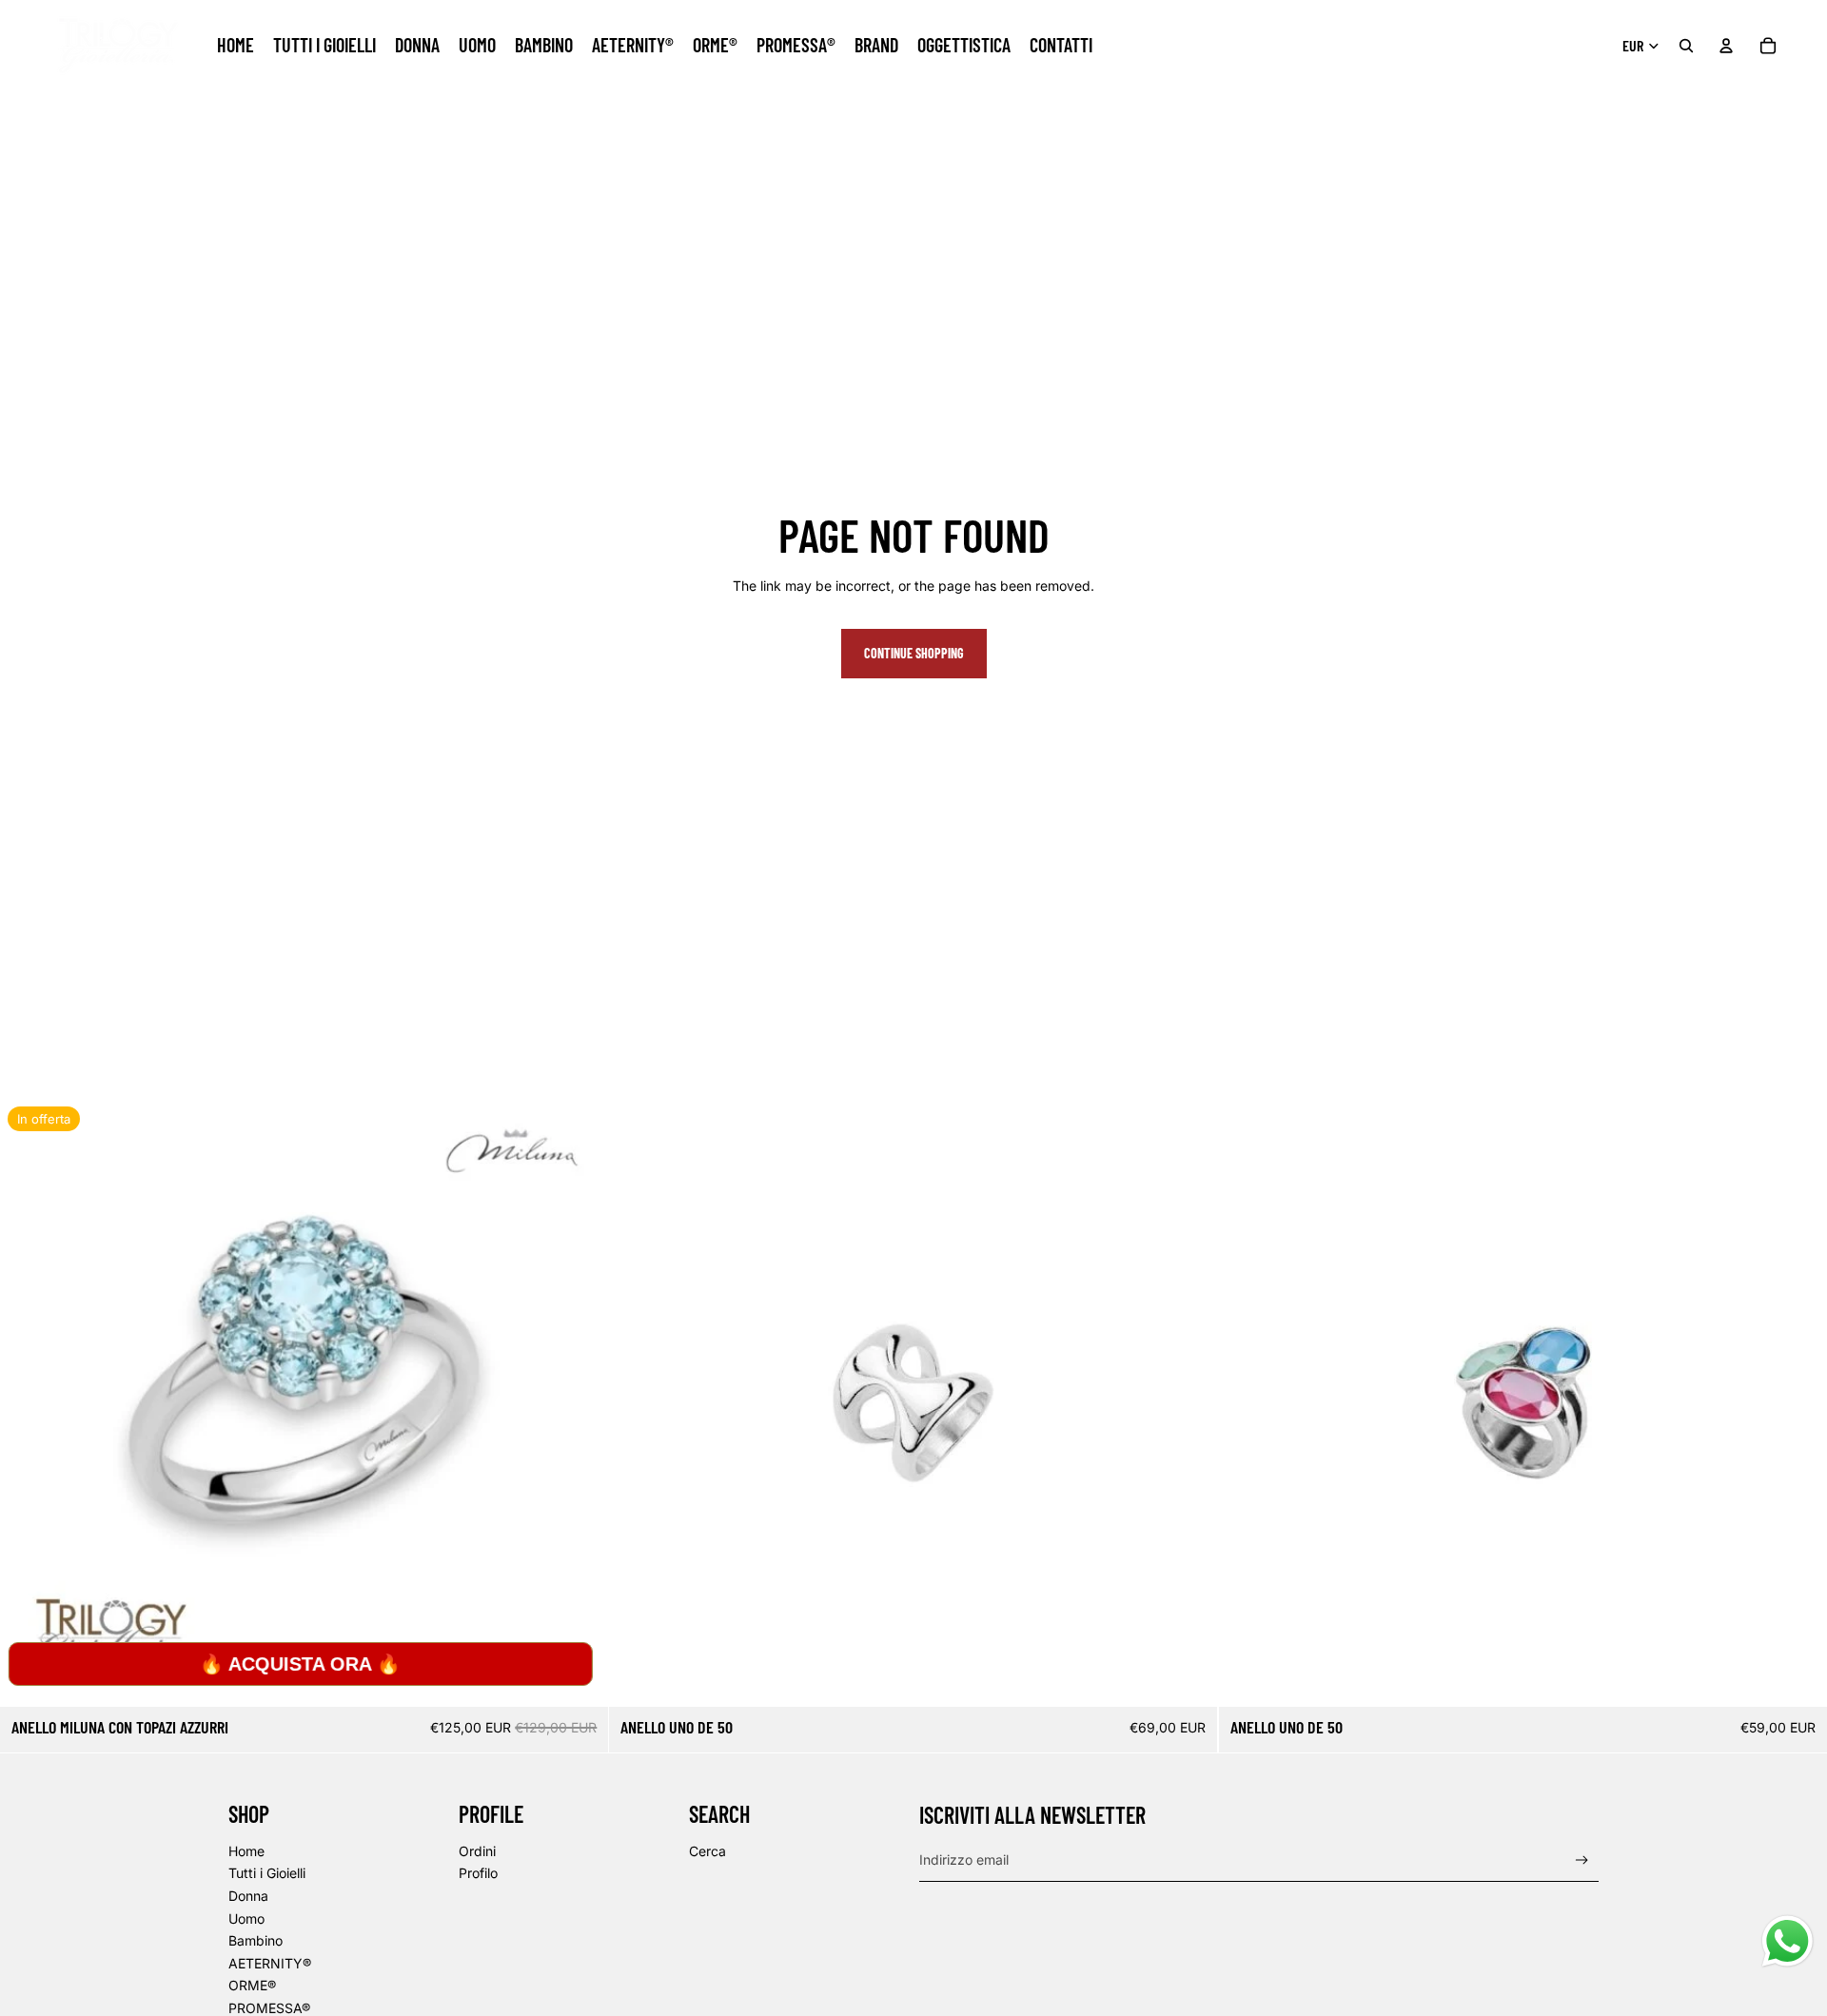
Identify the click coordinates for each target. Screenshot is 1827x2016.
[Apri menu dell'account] (1726, 46)
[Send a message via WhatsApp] (1788, 1941)
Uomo (246, 1918)
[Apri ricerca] (1686, 46)
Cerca (707, 1851)
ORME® (252, 1985)
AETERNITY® (270, 1963)
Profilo (478, 1873)
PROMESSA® (269, 2008)
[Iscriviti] (1582, 1860)
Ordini (477, 1851)
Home (246, 1851)
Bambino (255, 1940)
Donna (248, 1896)
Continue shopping (914, 653)
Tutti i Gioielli (267, 1873)
